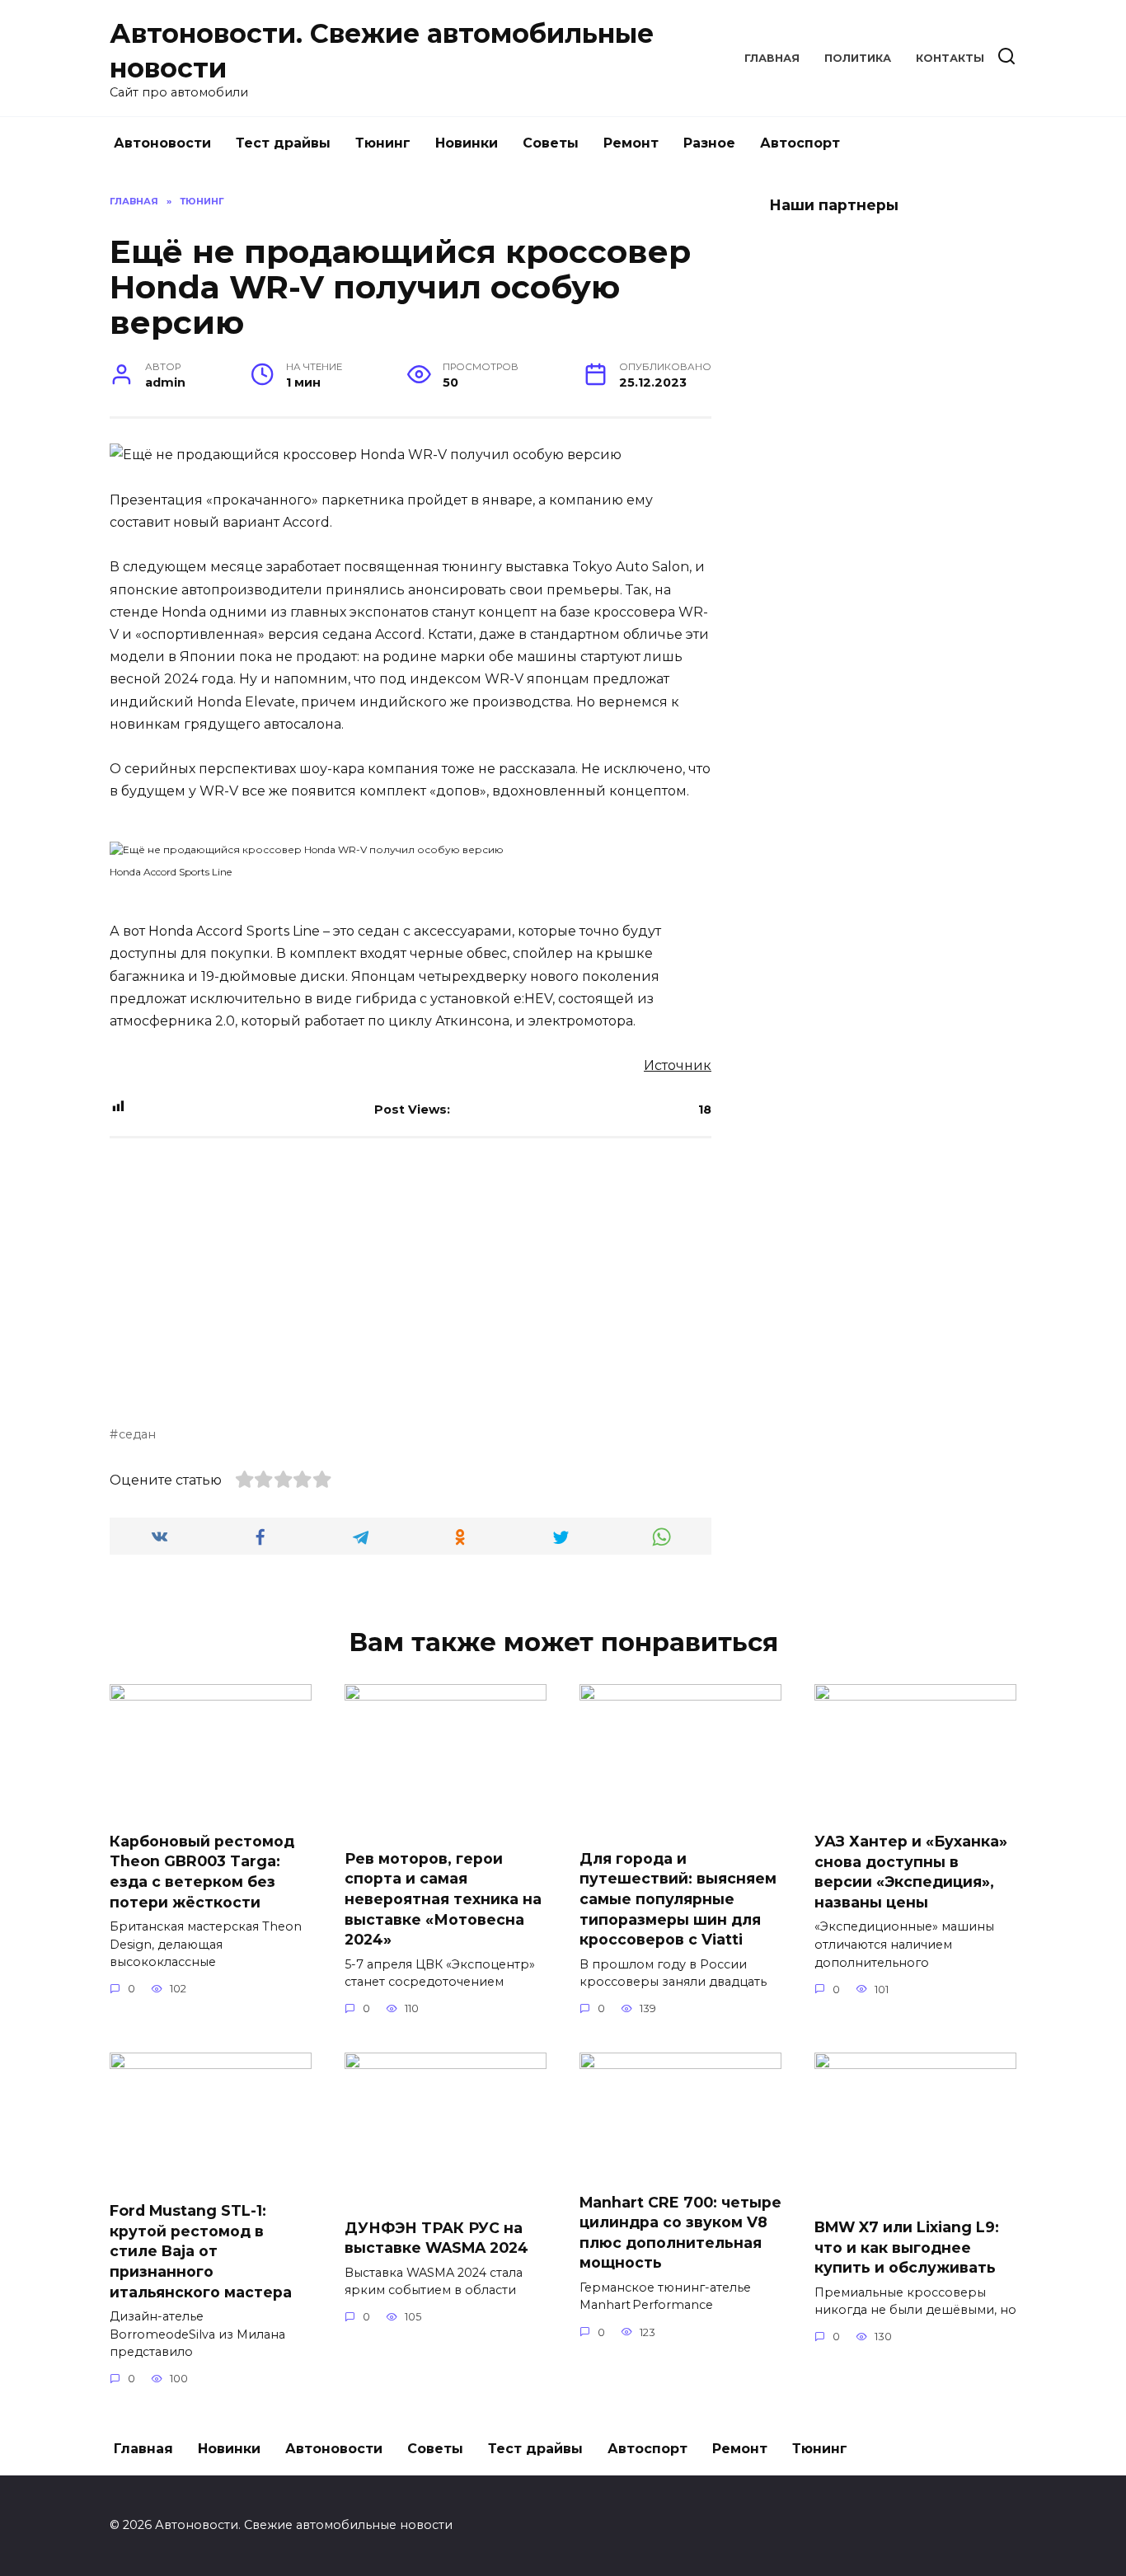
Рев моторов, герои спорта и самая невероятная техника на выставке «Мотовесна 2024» (443, 1899)
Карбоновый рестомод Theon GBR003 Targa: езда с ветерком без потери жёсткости (202, 1871)
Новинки (467, 143)
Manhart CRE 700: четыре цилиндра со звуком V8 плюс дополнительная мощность (680, 2232)
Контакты (950, 58)
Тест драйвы (283, 143)
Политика (858, 58)
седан (137, 1434)
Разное (709, 143)
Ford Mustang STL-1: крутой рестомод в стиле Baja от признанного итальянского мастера (201, 2251)
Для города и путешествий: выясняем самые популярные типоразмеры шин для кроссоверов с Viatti (678, 1899)
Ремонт (631, 143)
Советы (551, 143)
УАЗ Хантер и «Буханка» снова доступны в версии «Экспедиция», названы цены (911, 1872)
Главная (772, 58)
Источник (678, 1065)
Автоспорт (800, 143)
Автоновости (162, 143)
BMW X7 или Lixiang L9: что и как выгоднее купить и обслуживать (907, 2247)
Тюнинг (383, 143)
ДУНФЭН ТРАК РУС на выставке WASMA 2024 (436, 2237)
